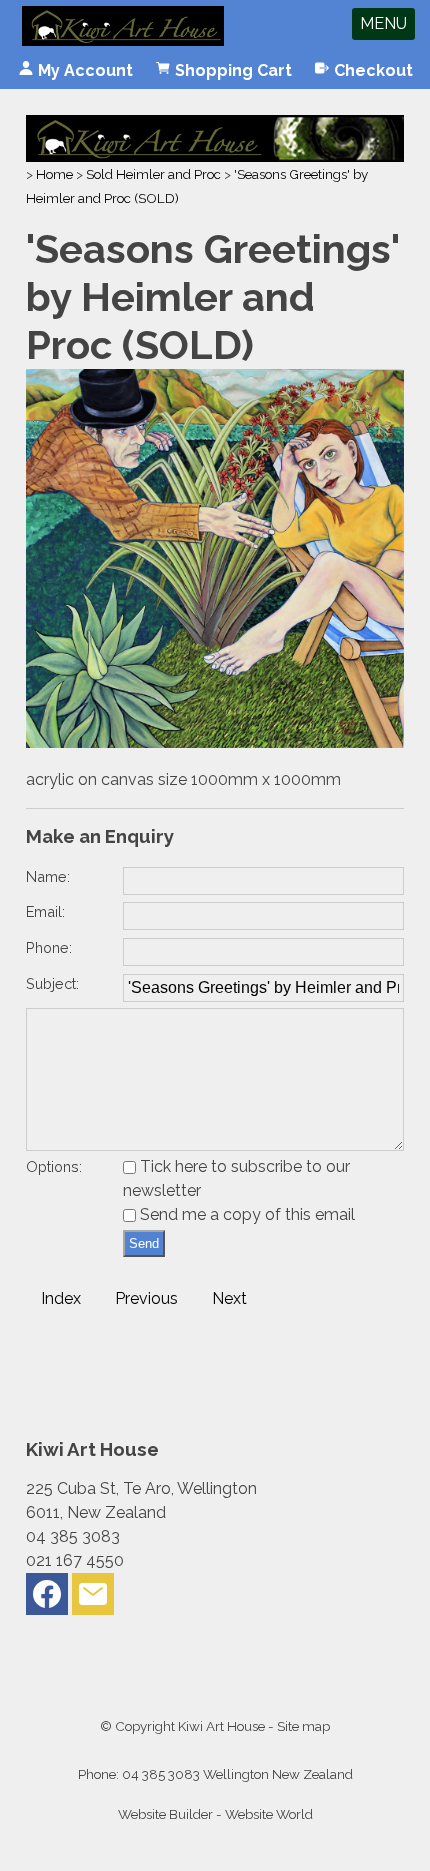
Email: (45, 911)
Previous (146, 1298)
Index (61, 1298)
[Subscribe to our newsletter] (93, 1598)
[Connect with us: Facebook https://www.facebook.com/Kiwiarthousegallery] (47, 1598)
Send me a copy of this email (245, 1214)
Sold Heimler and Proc (153, 174)
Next (229, 1298)
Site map (303, 1726)
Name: (48, 876)
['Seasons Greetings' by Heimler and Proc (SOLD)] (215, 742)
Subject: (52, 983)
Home (54, 174)
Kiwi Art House (221, 1726)
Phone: (49, 947)
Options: (54, 1166)
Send (144, 1243)
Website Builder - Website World (215, 1814)
